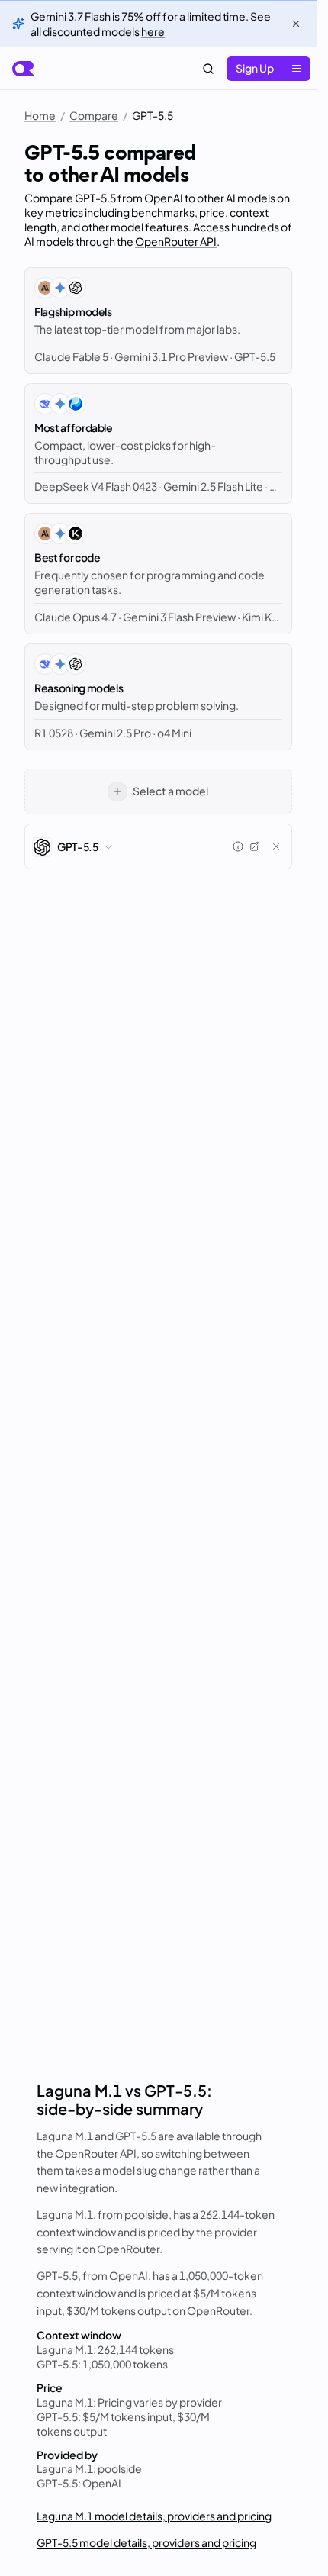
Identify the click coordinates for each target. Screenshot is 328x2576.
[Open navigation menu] (297, 69)
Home (40, 115)
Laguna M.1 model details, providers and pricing (154, 2516)
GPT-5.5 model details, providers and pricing (146, 2542)
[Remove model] (276, 846)
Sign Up (255, 68)
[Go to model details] (255, 846)
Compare (94, 115)
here (153, 31)
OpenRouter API (176, 241)
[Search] (208, 69)
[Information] (238, 846)
